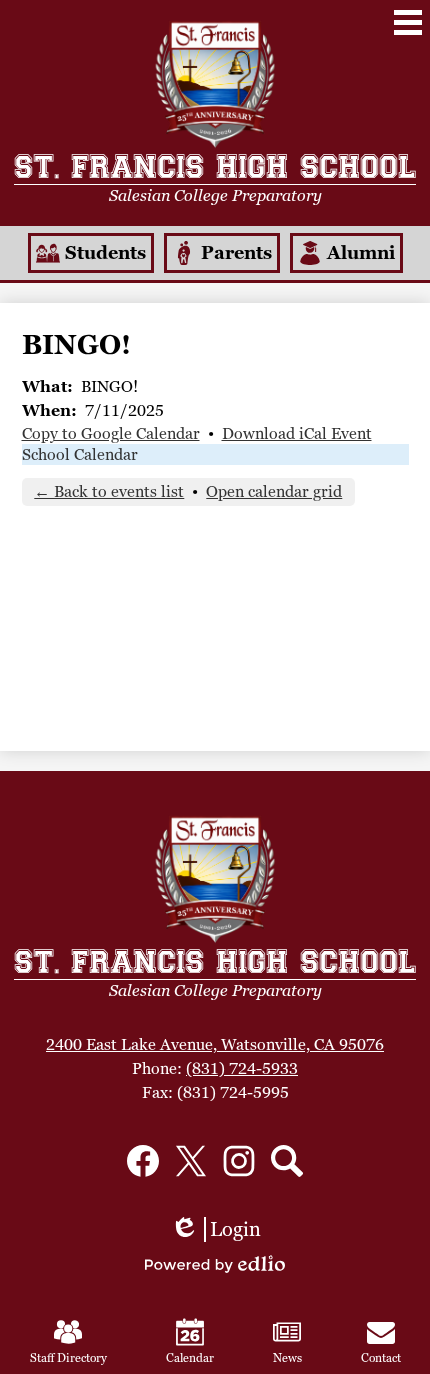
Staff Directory (68, 1358)
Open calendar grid (274, 491)
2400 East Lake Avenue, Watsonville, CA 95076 (215, 1044)
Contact (381, 1358)
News (287, 1358)
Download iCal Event (297, 433)
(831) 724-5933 (242, 1068)
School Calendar (80, 454)
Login (215, 1229)
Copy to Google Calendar (111, 433)
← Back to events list (109, 491)
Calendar (190, 1358)
